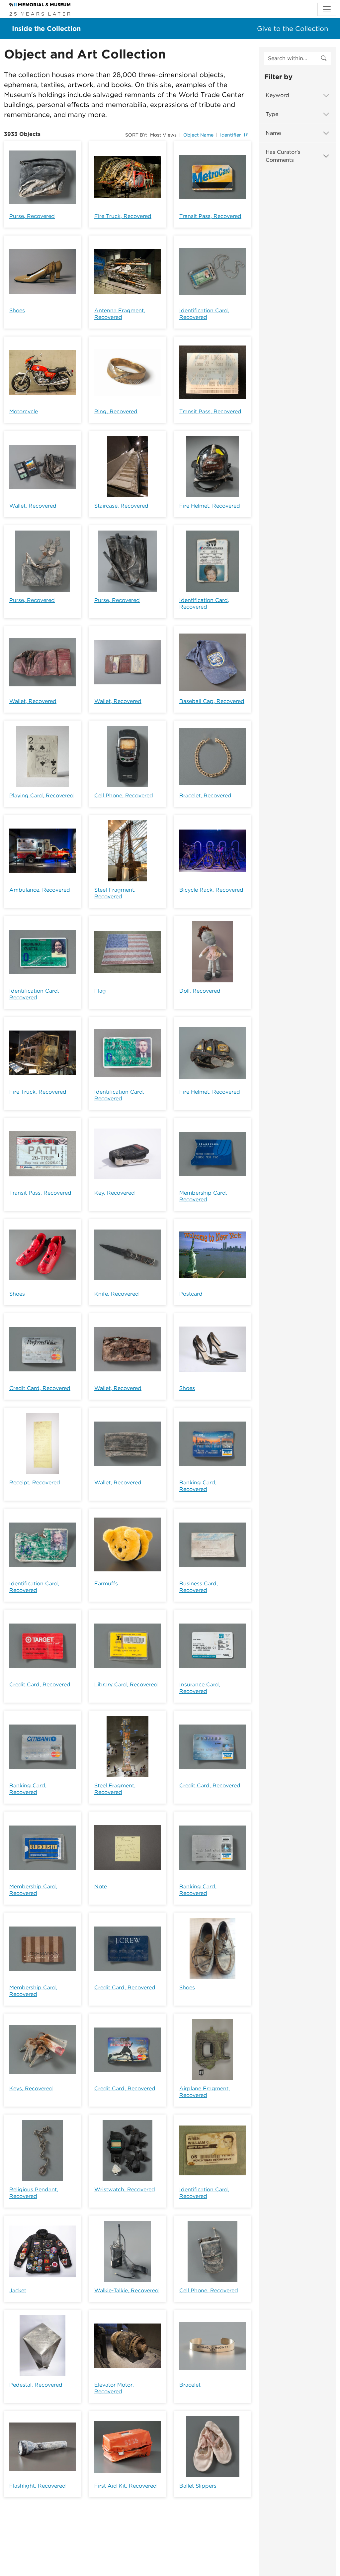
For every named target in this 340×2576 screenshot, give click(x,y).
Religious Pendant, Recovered (34, 2193)
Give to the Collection (293, 29)
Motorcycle (24, 411)
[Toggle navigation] (327, 9)
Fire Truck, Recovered (123, 216)
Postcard (191, 1294)
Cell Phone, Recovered (124, 795)
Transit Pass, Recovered (210, 216)
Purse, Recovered (32, 216)
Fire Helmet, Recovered (210, 506)
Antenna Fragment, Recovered (120, 314)
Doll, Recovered (200, 991)
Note (101, 1886)
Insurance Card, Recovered (200, 1688)
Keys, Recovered (31, 2088)
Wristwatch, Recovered (125, 2189)
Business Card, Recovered (199, 1587)
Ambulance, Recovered (40, 890)
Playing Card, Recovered (42, 795)
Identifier (231, 135)
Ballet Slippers (198, 2486)
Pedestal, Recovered (36, 2385)
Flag (100, 991)
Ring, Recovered (116, 411)
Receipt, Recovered (35, 1483)
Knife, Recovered (117, 1294)
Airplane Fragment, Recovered (205, 2092)
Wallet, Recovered (33, 506)
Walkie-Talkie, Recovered (127, 2290)
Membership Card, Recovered (203, 1196)
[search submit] (324, 58)
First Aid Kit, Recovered (126, 2486)
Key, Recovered (115, 1193)
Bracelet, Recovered (205, 795)
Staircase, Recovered (121, 506)
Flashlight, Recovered (38, 2486)
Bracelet (190, 2385)
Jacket (18, 2290)
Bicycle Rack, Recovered (211, 890)
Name (273, 133)
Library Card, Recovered (126, 1684)
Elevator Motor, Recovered (114, 2388)
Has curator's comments (283, 156)
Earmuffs (106, 1584)
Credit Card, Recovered (40, 1388)
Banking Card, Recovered (198, 1486)
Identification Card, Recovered (204, 314)
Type (272, 114)
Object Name (198, 135)
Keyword (277, 95)
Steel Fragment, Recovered (115, 893)
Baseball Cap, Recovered (212, 701)
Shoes (17, 310)
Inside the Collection (46, 29)
